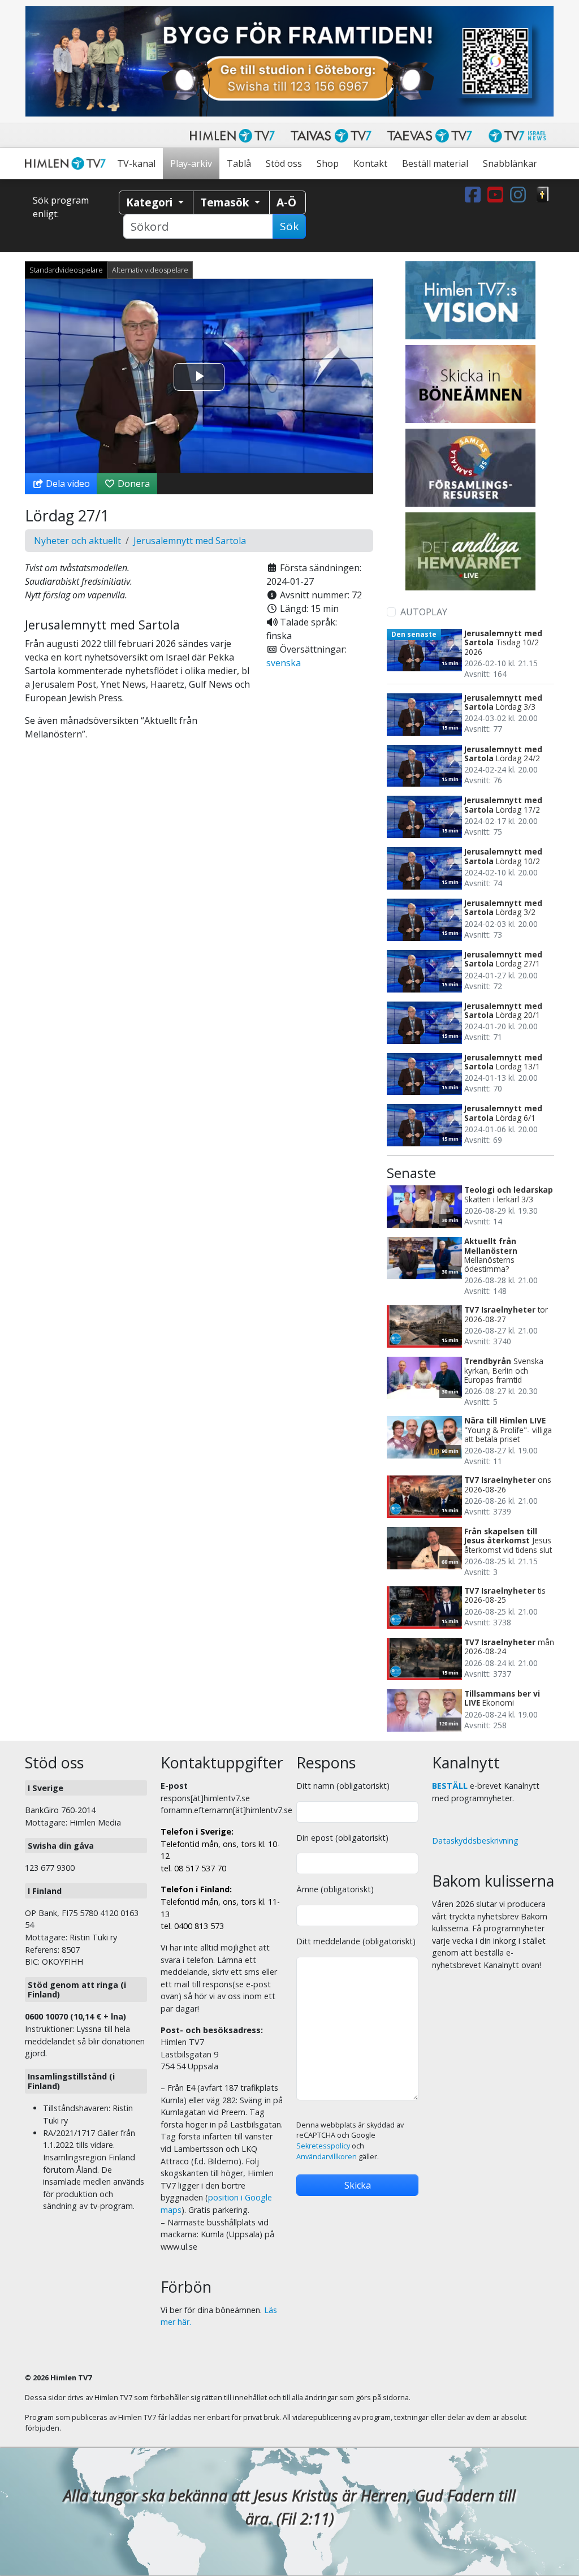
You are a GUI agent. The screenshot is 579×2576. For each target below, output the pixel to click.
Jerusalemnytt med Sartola (190, 541)
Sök (289, 226)
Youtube (498, 195)
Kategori (151, 202)
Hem (67, 164)
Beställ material (435, 163)
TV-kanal (136, 163)
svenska (284, 663)
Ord (543, 195)
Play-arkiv (191, 163)
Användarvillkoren (327, 2157)
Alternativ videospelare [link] (150, 270)
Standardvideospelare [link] (66, 270)
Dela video (67, 484)
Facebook (475, 195)
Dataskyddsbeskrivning (475, 1841)
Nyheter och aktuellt (77, 541)
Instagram (520, 195)
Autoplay (424, 612)
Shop (328, 163)
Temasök (226, 202)
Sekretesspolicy (323, 2146)
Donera (133, 484)
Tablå (239, 163)
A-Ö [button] (286, 202)
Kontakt (370, 163)
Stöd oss (284, 163)
